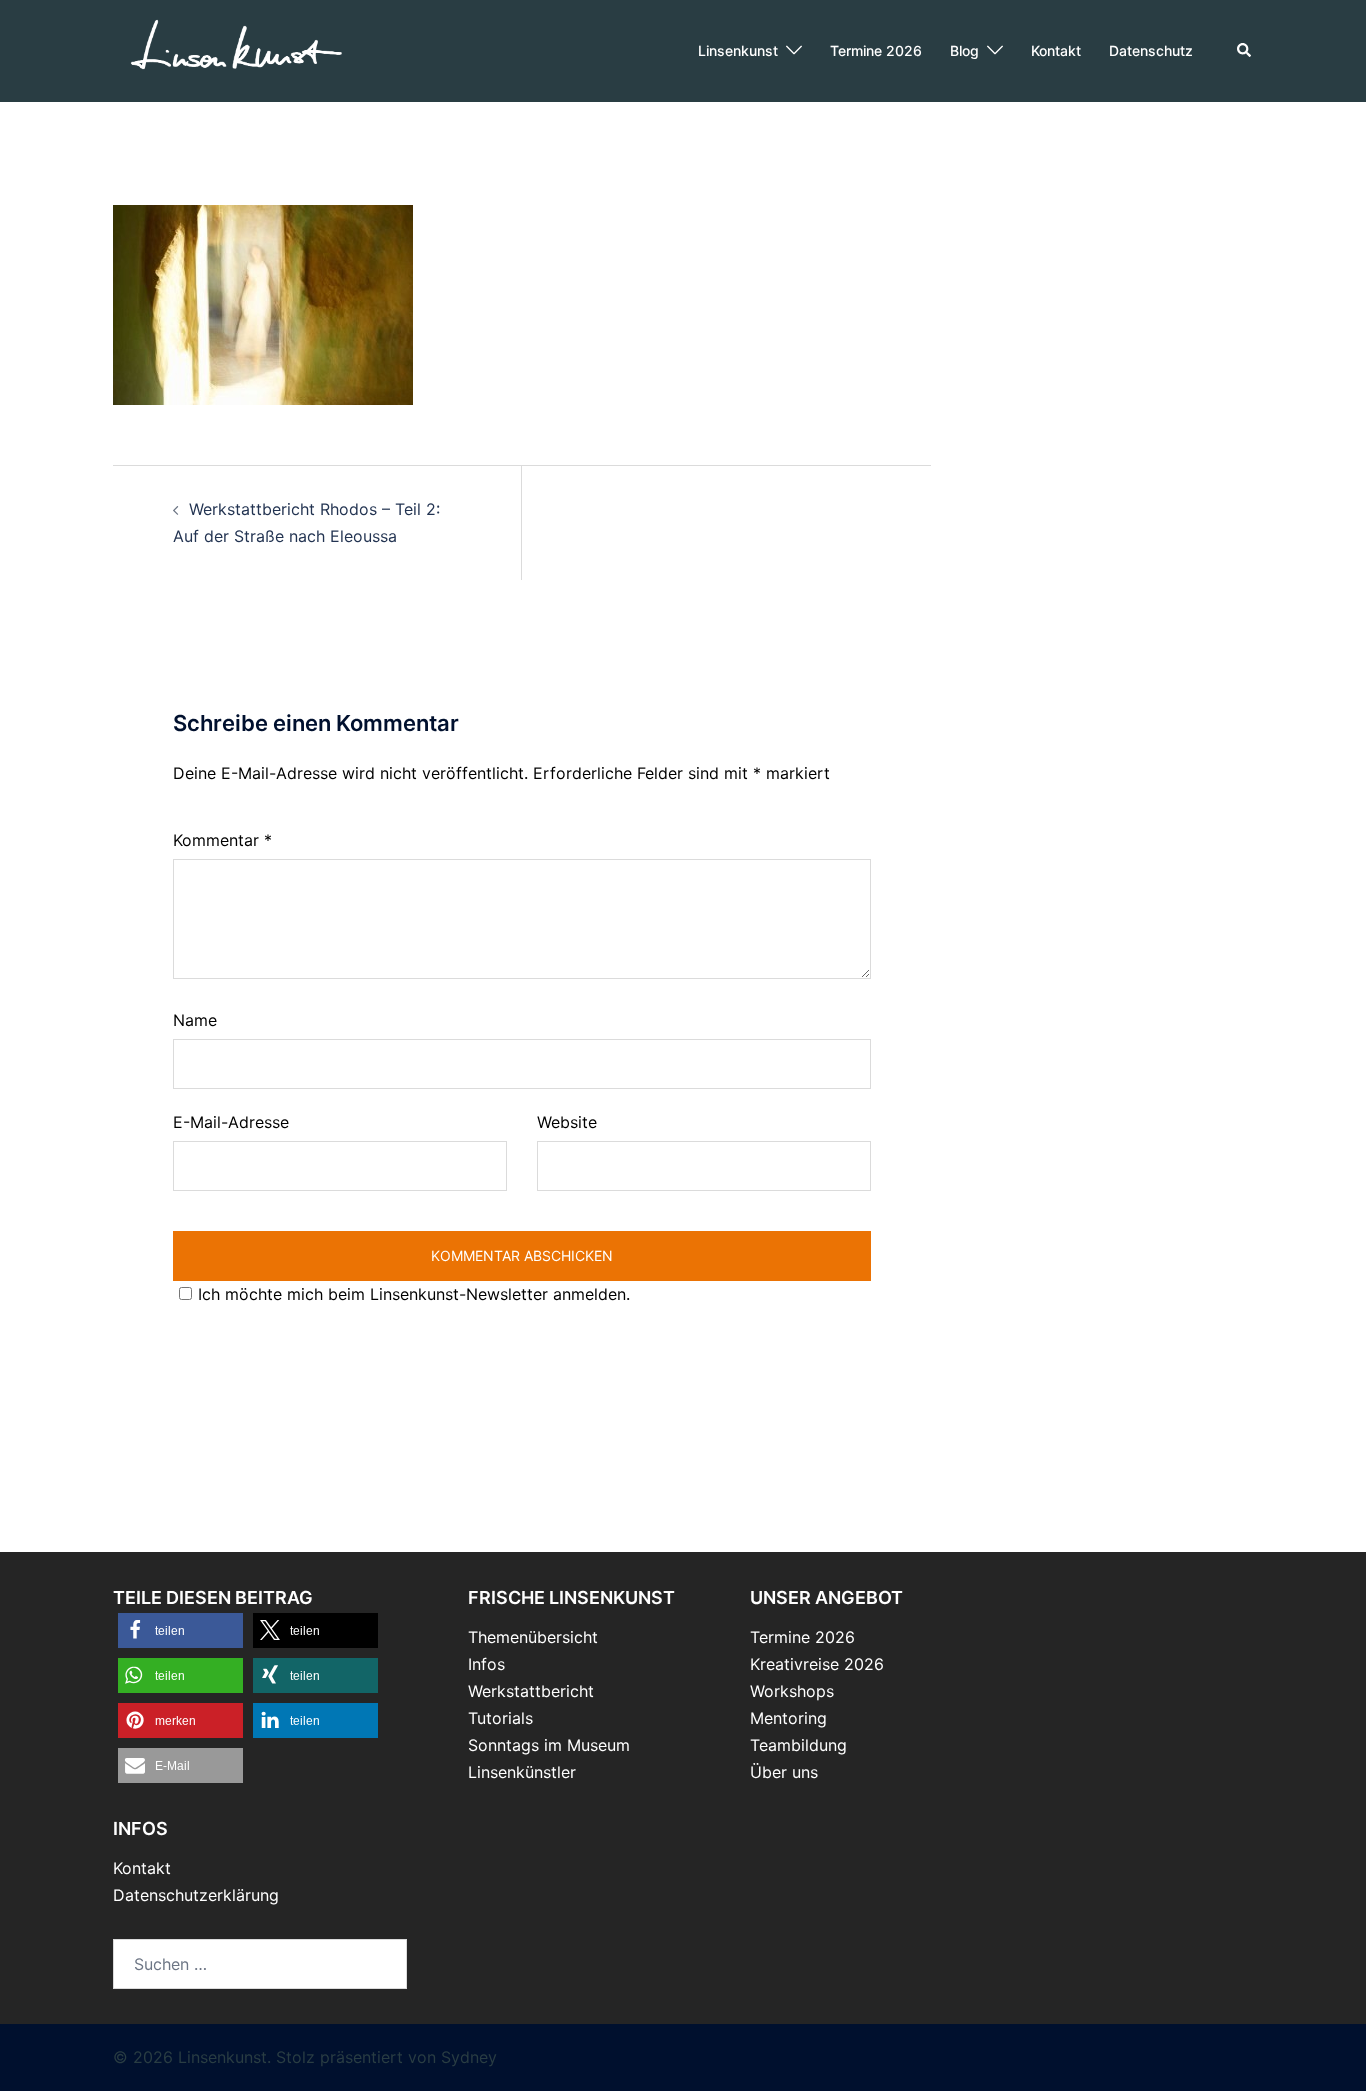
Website (567, 1122)
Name (195, 1020)
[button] (1245, 51)
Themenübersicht (533, 1637)
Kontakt (1056, 50)
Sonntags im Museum (549, 1745)
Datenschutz (1151, 50)
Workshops (792, 1691)
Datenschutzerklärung (196, 1895)
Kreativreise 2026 (817, 1664)
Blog (964, 50)
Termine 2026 (876, 50)
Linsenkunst (738, 50)
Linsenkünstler (522, 1772)
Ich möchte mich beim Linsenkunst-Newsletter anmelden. (414, 1294)
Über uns (784, 1772)
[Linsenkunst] (235, 49)
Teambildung (798, 1745)
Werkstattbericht (531, 1691)
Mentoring (788, 1718)
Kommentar (222, 840)
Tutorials (500, 1718)
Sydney (469, 2057)
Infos (486, 1664)
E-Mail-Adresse (231, 1122)
